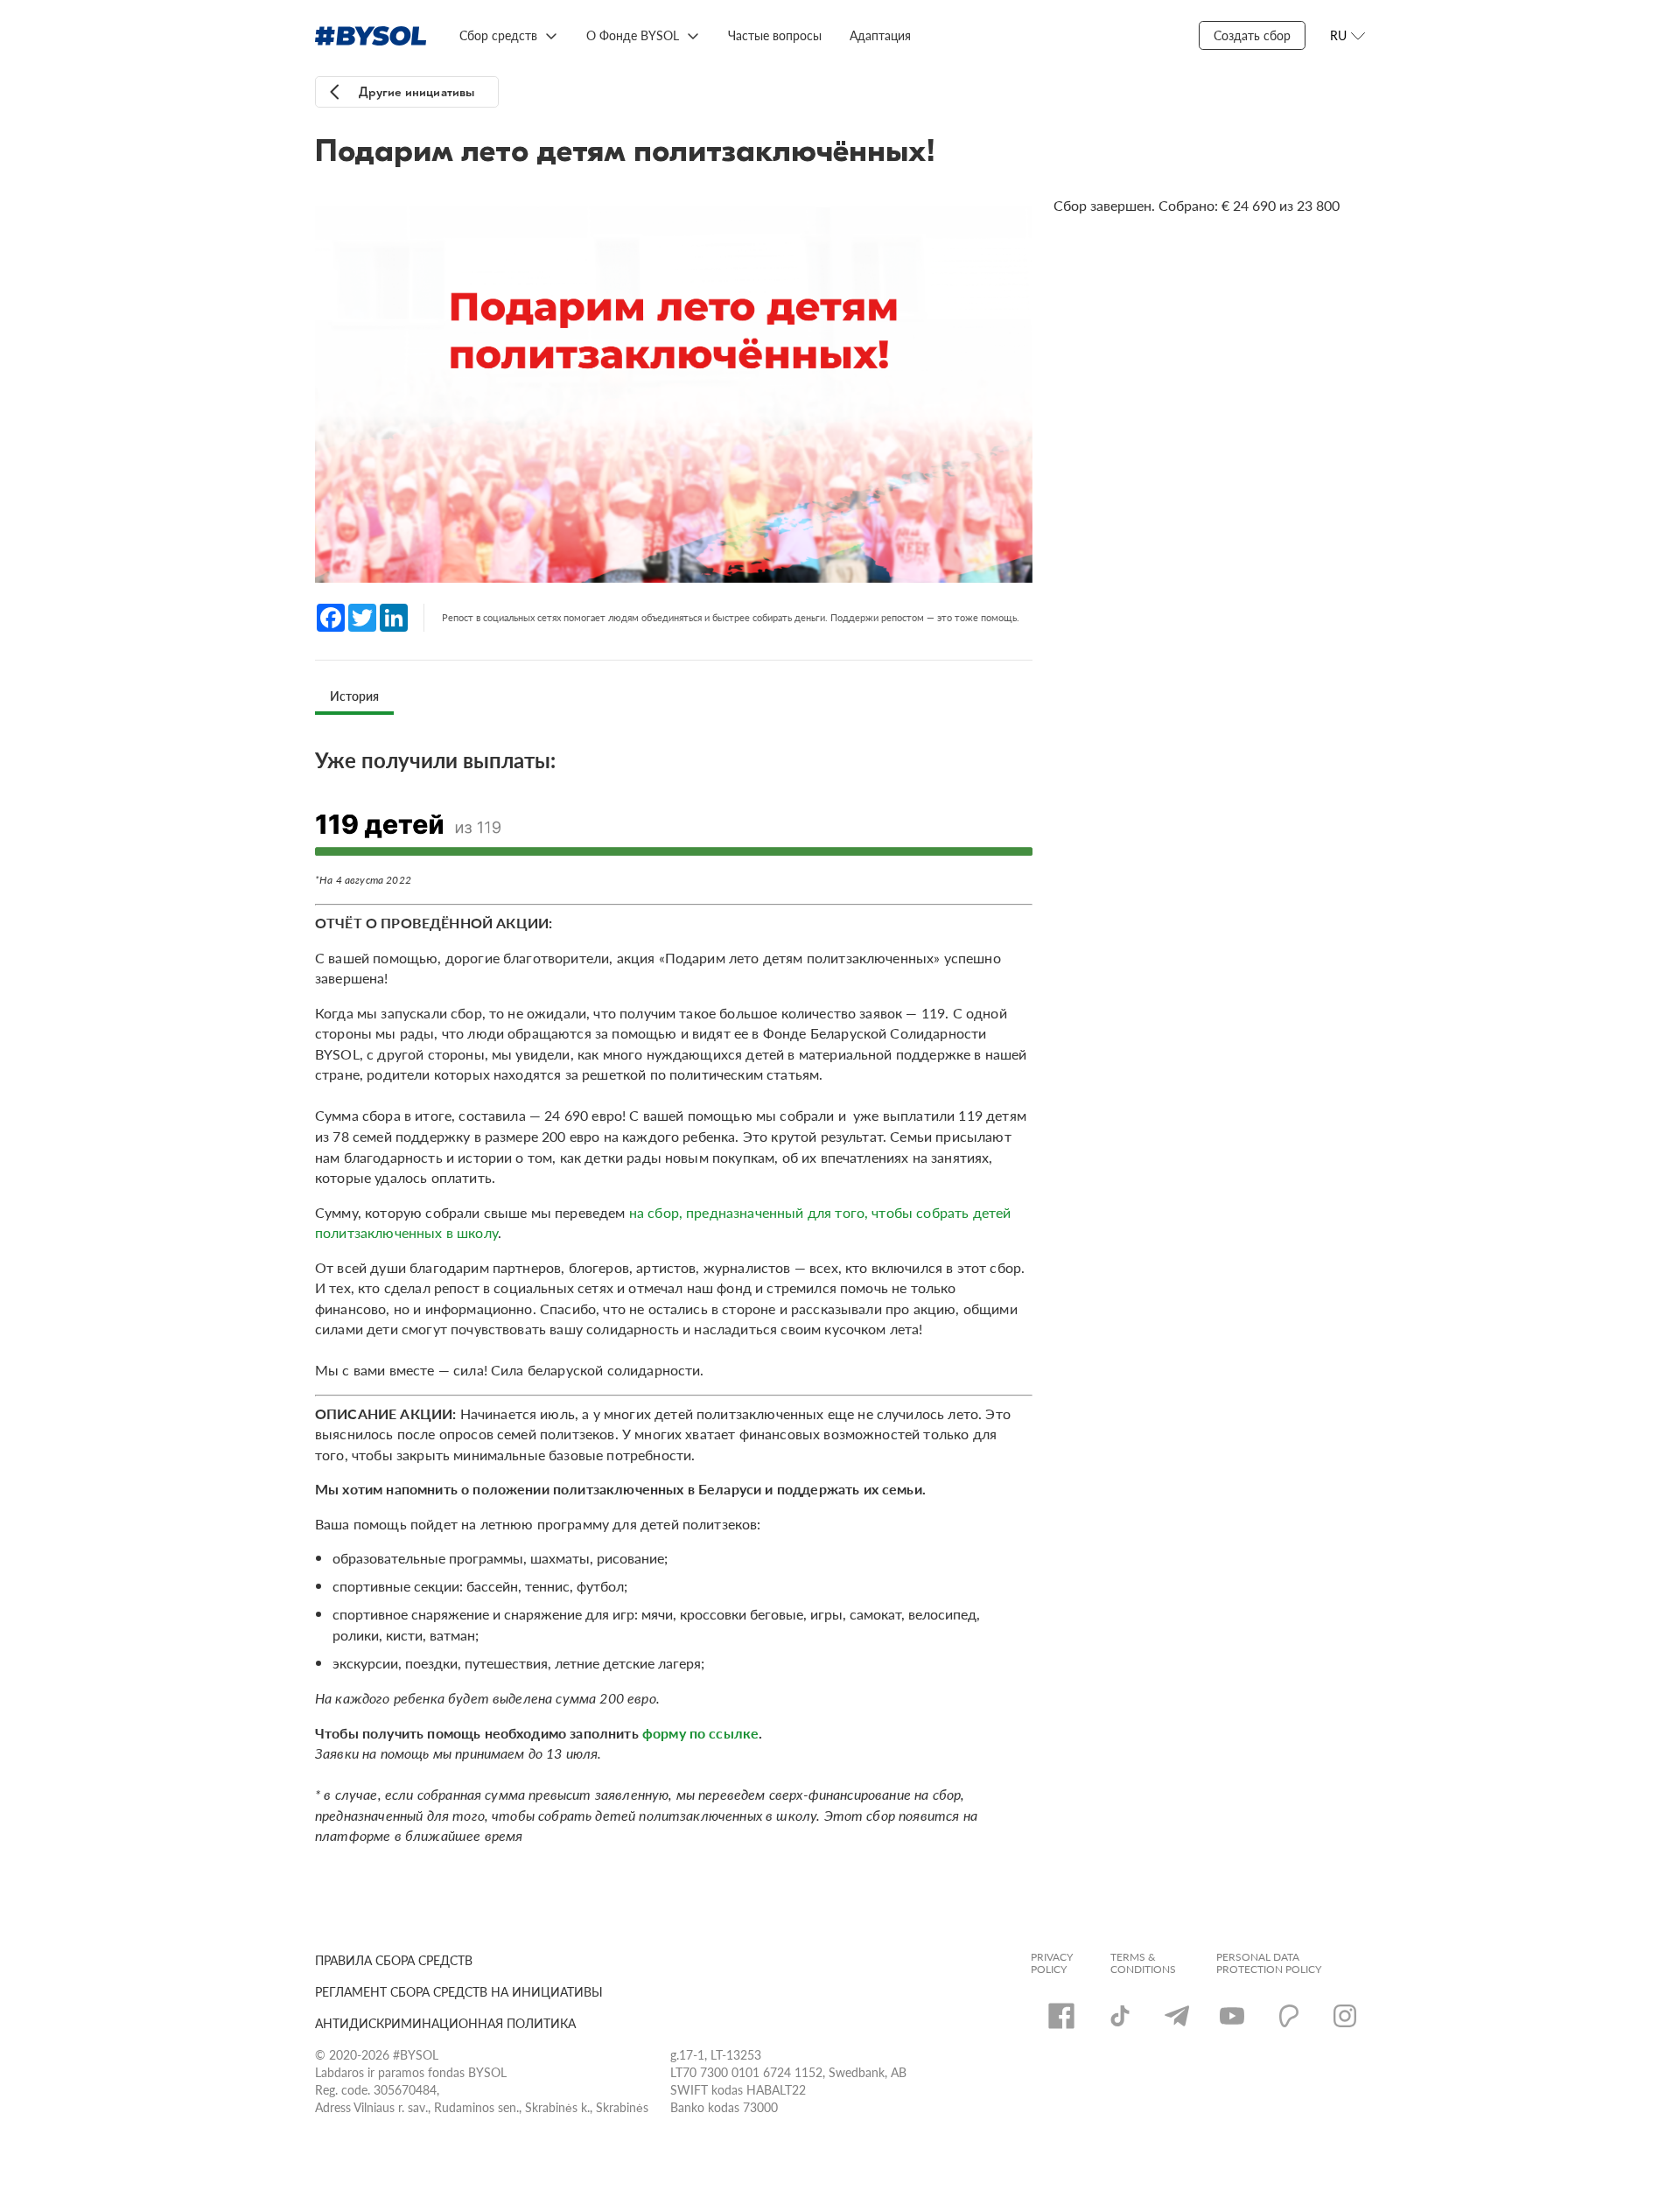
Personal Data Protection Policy (1269, 1963)
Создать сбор (1252, 35)
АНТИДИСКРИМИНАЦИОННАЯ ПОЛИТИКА (445, 2023)
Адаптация (880, 35)
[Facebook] (1061, 2016)
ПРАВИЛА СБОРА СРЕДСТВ (394, 1960)
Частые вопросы (775, 35)
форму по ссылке (700, 1733)
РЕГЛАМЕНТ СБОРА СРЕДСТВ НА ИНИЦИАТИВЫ (459, 1991)
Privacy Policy (1052, 1963)
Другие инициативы (417, 92)
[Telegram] (1177, 2016)
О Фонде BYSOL (633, 35)
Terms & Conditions (1143, 1963)
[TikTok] (1120, 2016)
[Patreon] (1289, 2016)
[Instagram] (1345, 2016)
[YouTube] (1232, 2016)
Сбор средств (498, 35)
